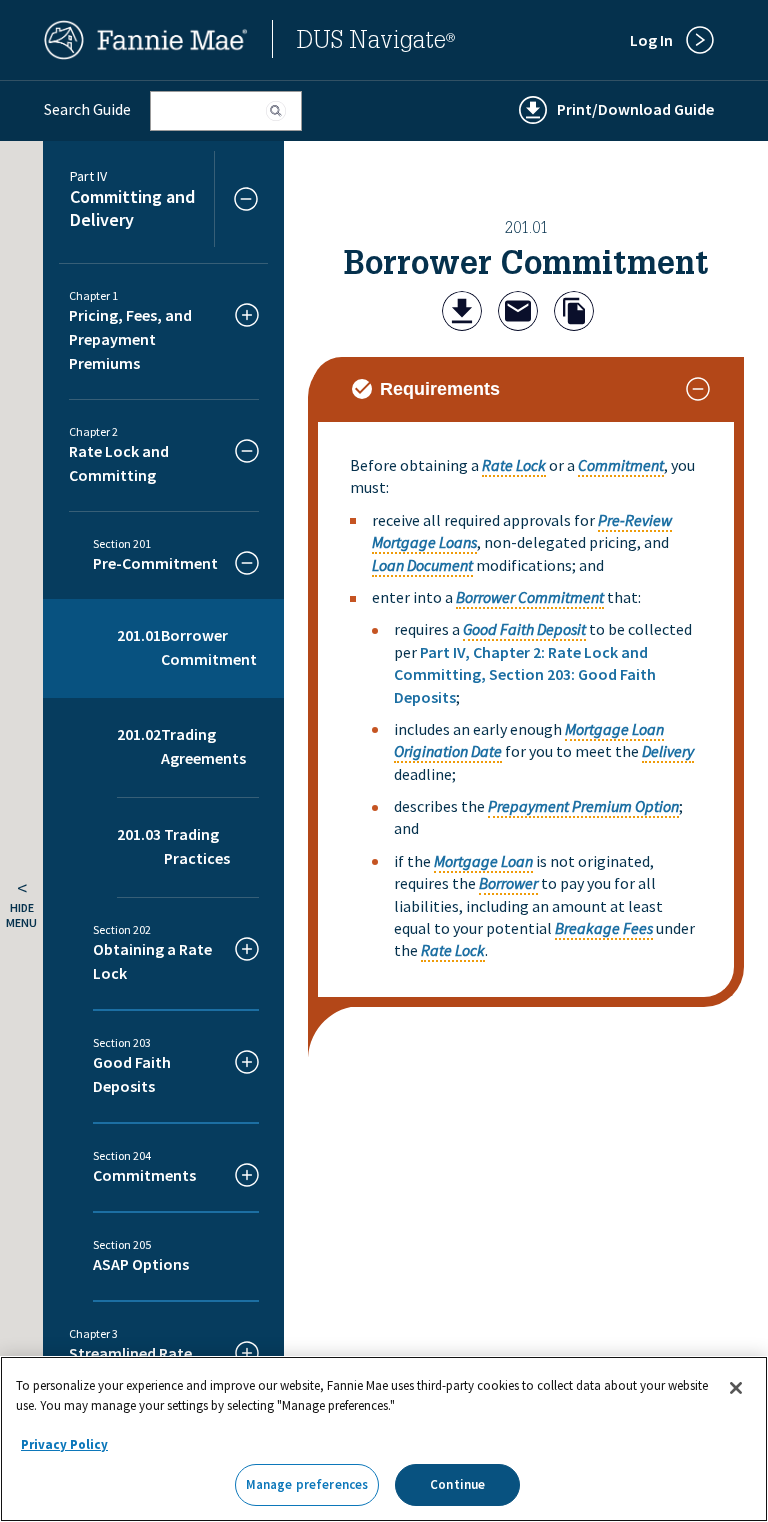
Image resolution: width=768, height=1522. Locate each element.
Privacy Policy (64, 1444)
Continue (457, 1484)
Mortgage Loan (483, 861)
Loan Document (422, 565)
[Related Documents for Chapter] (574, 313)
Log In (651, 40)
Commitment (621, 465)
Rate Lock (514, 465)
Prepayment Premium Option (583, 806)
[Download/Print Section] (462, 313)
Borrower (508, 883)
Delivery (668, 751)
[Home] (146, 54)
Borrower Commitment (530, 597)
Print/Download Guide (635, 109)
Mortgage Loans (424, 542)
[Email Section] (518, 313)
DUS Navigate (376, 43)
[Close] (736, 1388)
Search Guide (87, 109)
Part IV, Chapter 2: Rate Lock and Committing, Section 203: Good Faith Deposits (525, 674)
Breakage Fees (604, 928)
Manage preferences (307, 1484)
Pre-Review (635, 520)
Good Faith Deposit (524, 629)
